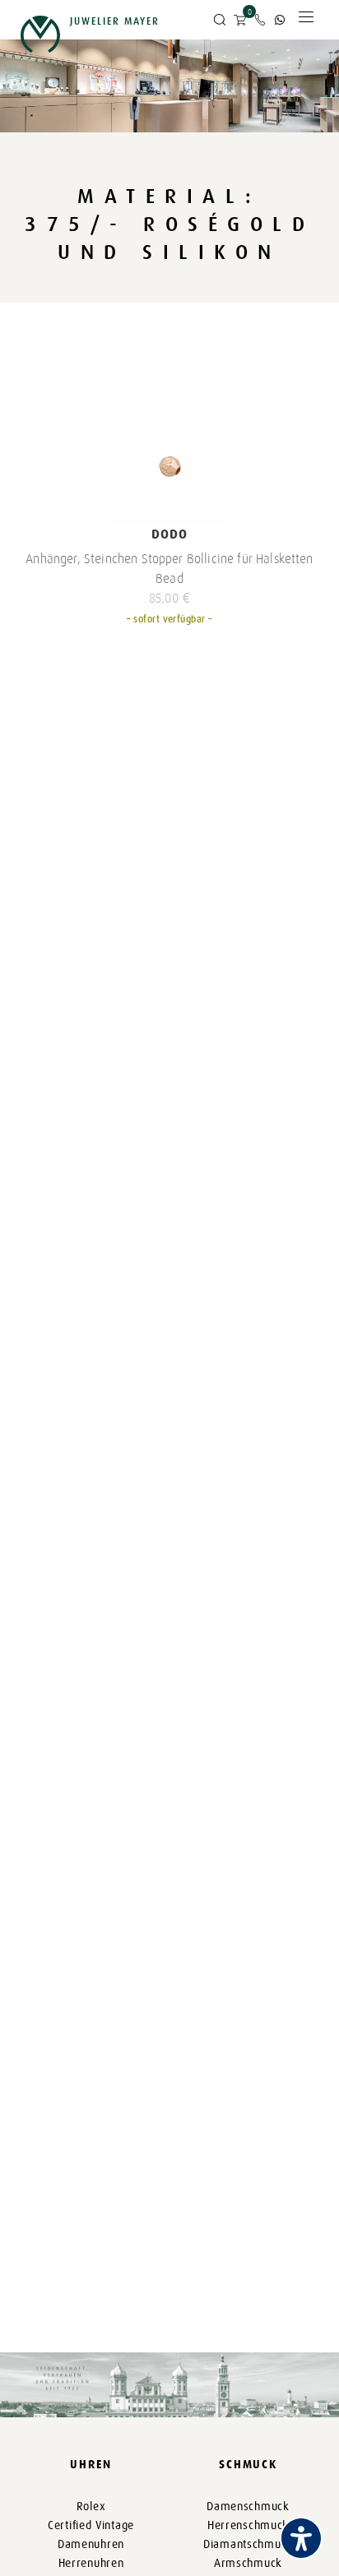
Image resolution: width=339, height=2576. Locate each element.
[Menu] (306, 21)
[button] (220, 21)
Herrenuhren (91, 2563)
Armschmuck (248, 2563)
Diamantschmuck (248, 2544)
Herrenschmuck (248, 2525)
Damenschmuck (248, 2507)
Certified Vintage (91, 2525)
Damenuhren (91, 2544)
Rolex (91, 2507)
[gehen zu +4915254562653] (280, 20)
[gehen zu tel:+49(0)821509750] (260, 20)
